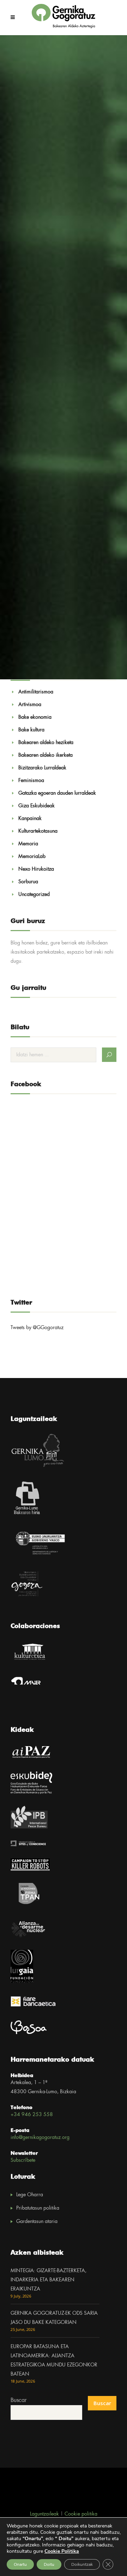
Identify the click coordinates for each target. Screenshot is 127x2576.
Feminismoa (31, 781)
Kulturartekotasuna (38, 831)
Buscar (19, 2400)
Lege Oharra (30, 2195)
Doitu (49, 2564)
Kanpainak (30, 819)
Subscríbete (23, 2160)
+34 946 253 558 (32, 2115)
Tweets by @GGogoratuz (37, 1328)
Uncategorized (34, 895)
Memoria (28, 844)
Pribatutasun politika (38, 2208)
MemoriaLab (32, 857)
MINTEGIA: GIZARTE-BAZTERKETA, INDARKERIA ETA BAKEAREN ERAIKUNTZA (49, 2280)
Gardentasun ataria (37, 2222)
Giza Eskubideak (37, 806)
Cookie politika (81, 2514)
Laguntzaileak (44, 2514)
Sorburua (28, 882)
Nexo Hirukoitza (36, 869)
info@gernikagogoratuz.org (40, 2138)
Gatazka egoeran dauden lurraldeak (57, 793)
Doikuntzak (82, 2564)
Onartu (20, 2564)
